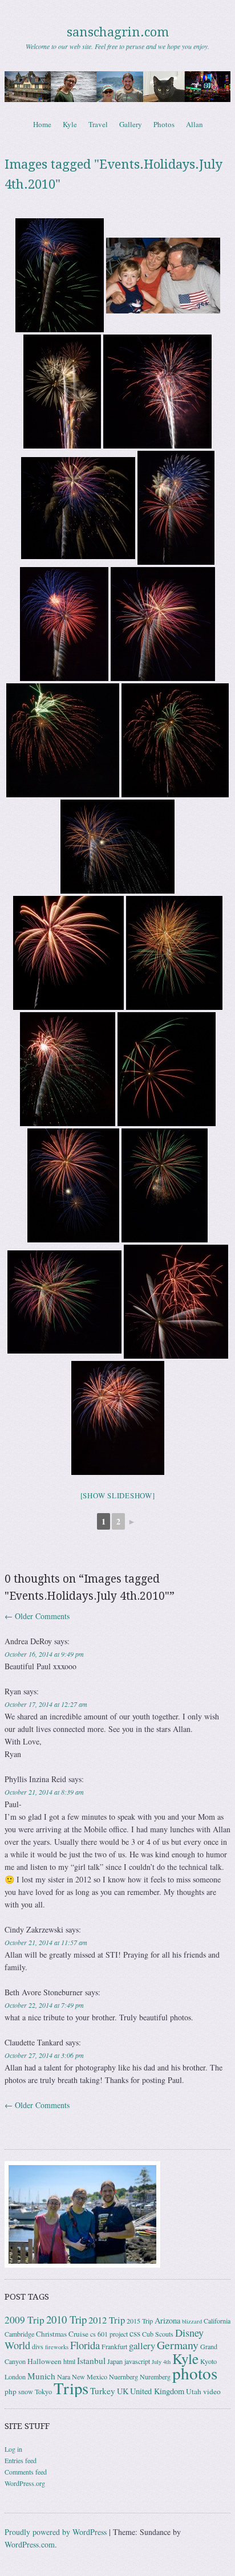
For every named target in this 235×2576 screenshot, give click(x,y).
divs (38, 2346)
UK (123, 2391)
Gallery (131, 124)
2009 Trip (25, 2320)
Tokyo (43, 2391)
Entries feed (21, 2460)
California (217, 2321)
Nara (64, 2377)
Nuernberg (123, 2377)
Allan (195, 124)
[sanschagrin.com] (117, 87)
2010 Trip (66, 2319)
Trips (71, 2388)
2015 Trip (140, 2321)
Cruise (78, 2334)
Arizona (167, 2320)
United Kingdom (157, 2391)
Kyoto (208, 2361)
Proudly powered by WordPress (56, 2532)
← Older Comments (37, 1616)
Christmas (51, 2334)
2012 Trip (107, 2320)
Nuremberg (155, 2377)
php (11, 2391)
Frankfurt (114, 2346)
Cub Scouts (158, 2334)
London (15, 2377)
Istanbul (91, 2361)
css (135, 2333)
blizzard (192, 2321)
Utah (194, 2391)
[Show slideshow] (118, 1495)
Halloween (44, 2361)
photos (195, 2373)
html (69, 2361)
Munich (41, 2376)
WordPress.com (30, 2544)
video (212, 2391)
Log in (13, 2449)
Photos (164, 124)
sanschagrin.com (118, 32)
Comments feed (26, 2472)
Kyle (70, 124)
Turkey (103, 2391)
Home (42, 124)
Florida (85, 2345)
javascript (137, 2361)
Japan (115, 2361)
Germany (178, 2345)
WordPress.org (25, 2483)
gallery (142, 2345)
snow (26, 2391)
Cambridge (19, 2334)
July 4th (161, 2362)
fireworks (57, 2347)
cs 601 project (109, 2334)
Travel (98, 124)
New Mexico (90, 2377)
